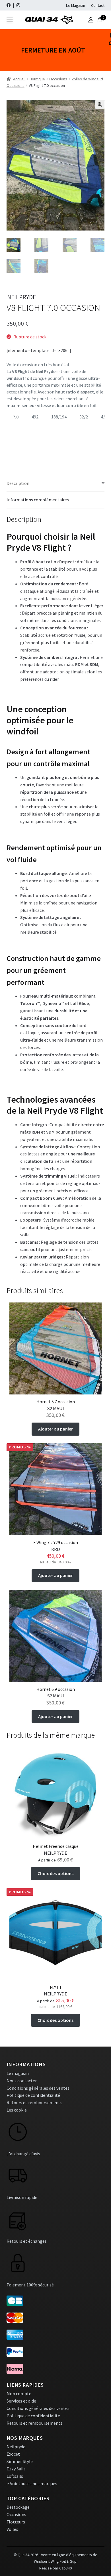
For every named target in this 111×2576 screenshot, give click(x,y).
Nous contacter (22, 2081)
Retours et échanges (27, 2241)
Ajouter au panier (55, 1429)
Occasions (58, 79)
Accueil (19, 79)
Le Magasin (76, 5)
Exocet (13, 2454)
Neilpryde (16, 2447)
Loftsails (15, 2476)
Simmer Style (20, 2461)
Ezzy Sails (16, 2469)
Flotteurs (16, 2522)
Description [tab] (18, 483)
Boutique (37, 79)
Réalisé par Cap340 (55, 2568)
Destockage (18, 2507)
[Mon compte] (91, 20)
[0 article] (100, 20)
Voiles (12, 2529)
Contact (98, 5)
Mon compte (19, 2393)
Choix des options (55, 1873)
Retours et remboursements (34, 2102)
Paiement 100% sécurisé (30, 2285)
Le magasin (18, 2073)
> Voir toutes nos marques (32, 2483)
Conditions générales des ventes (38, 2088)
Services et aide (21, 2401)
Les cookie (17, 2110)
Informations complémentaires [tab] (38, 500)
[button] (100, 104)
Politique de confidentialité (33, 2095)
